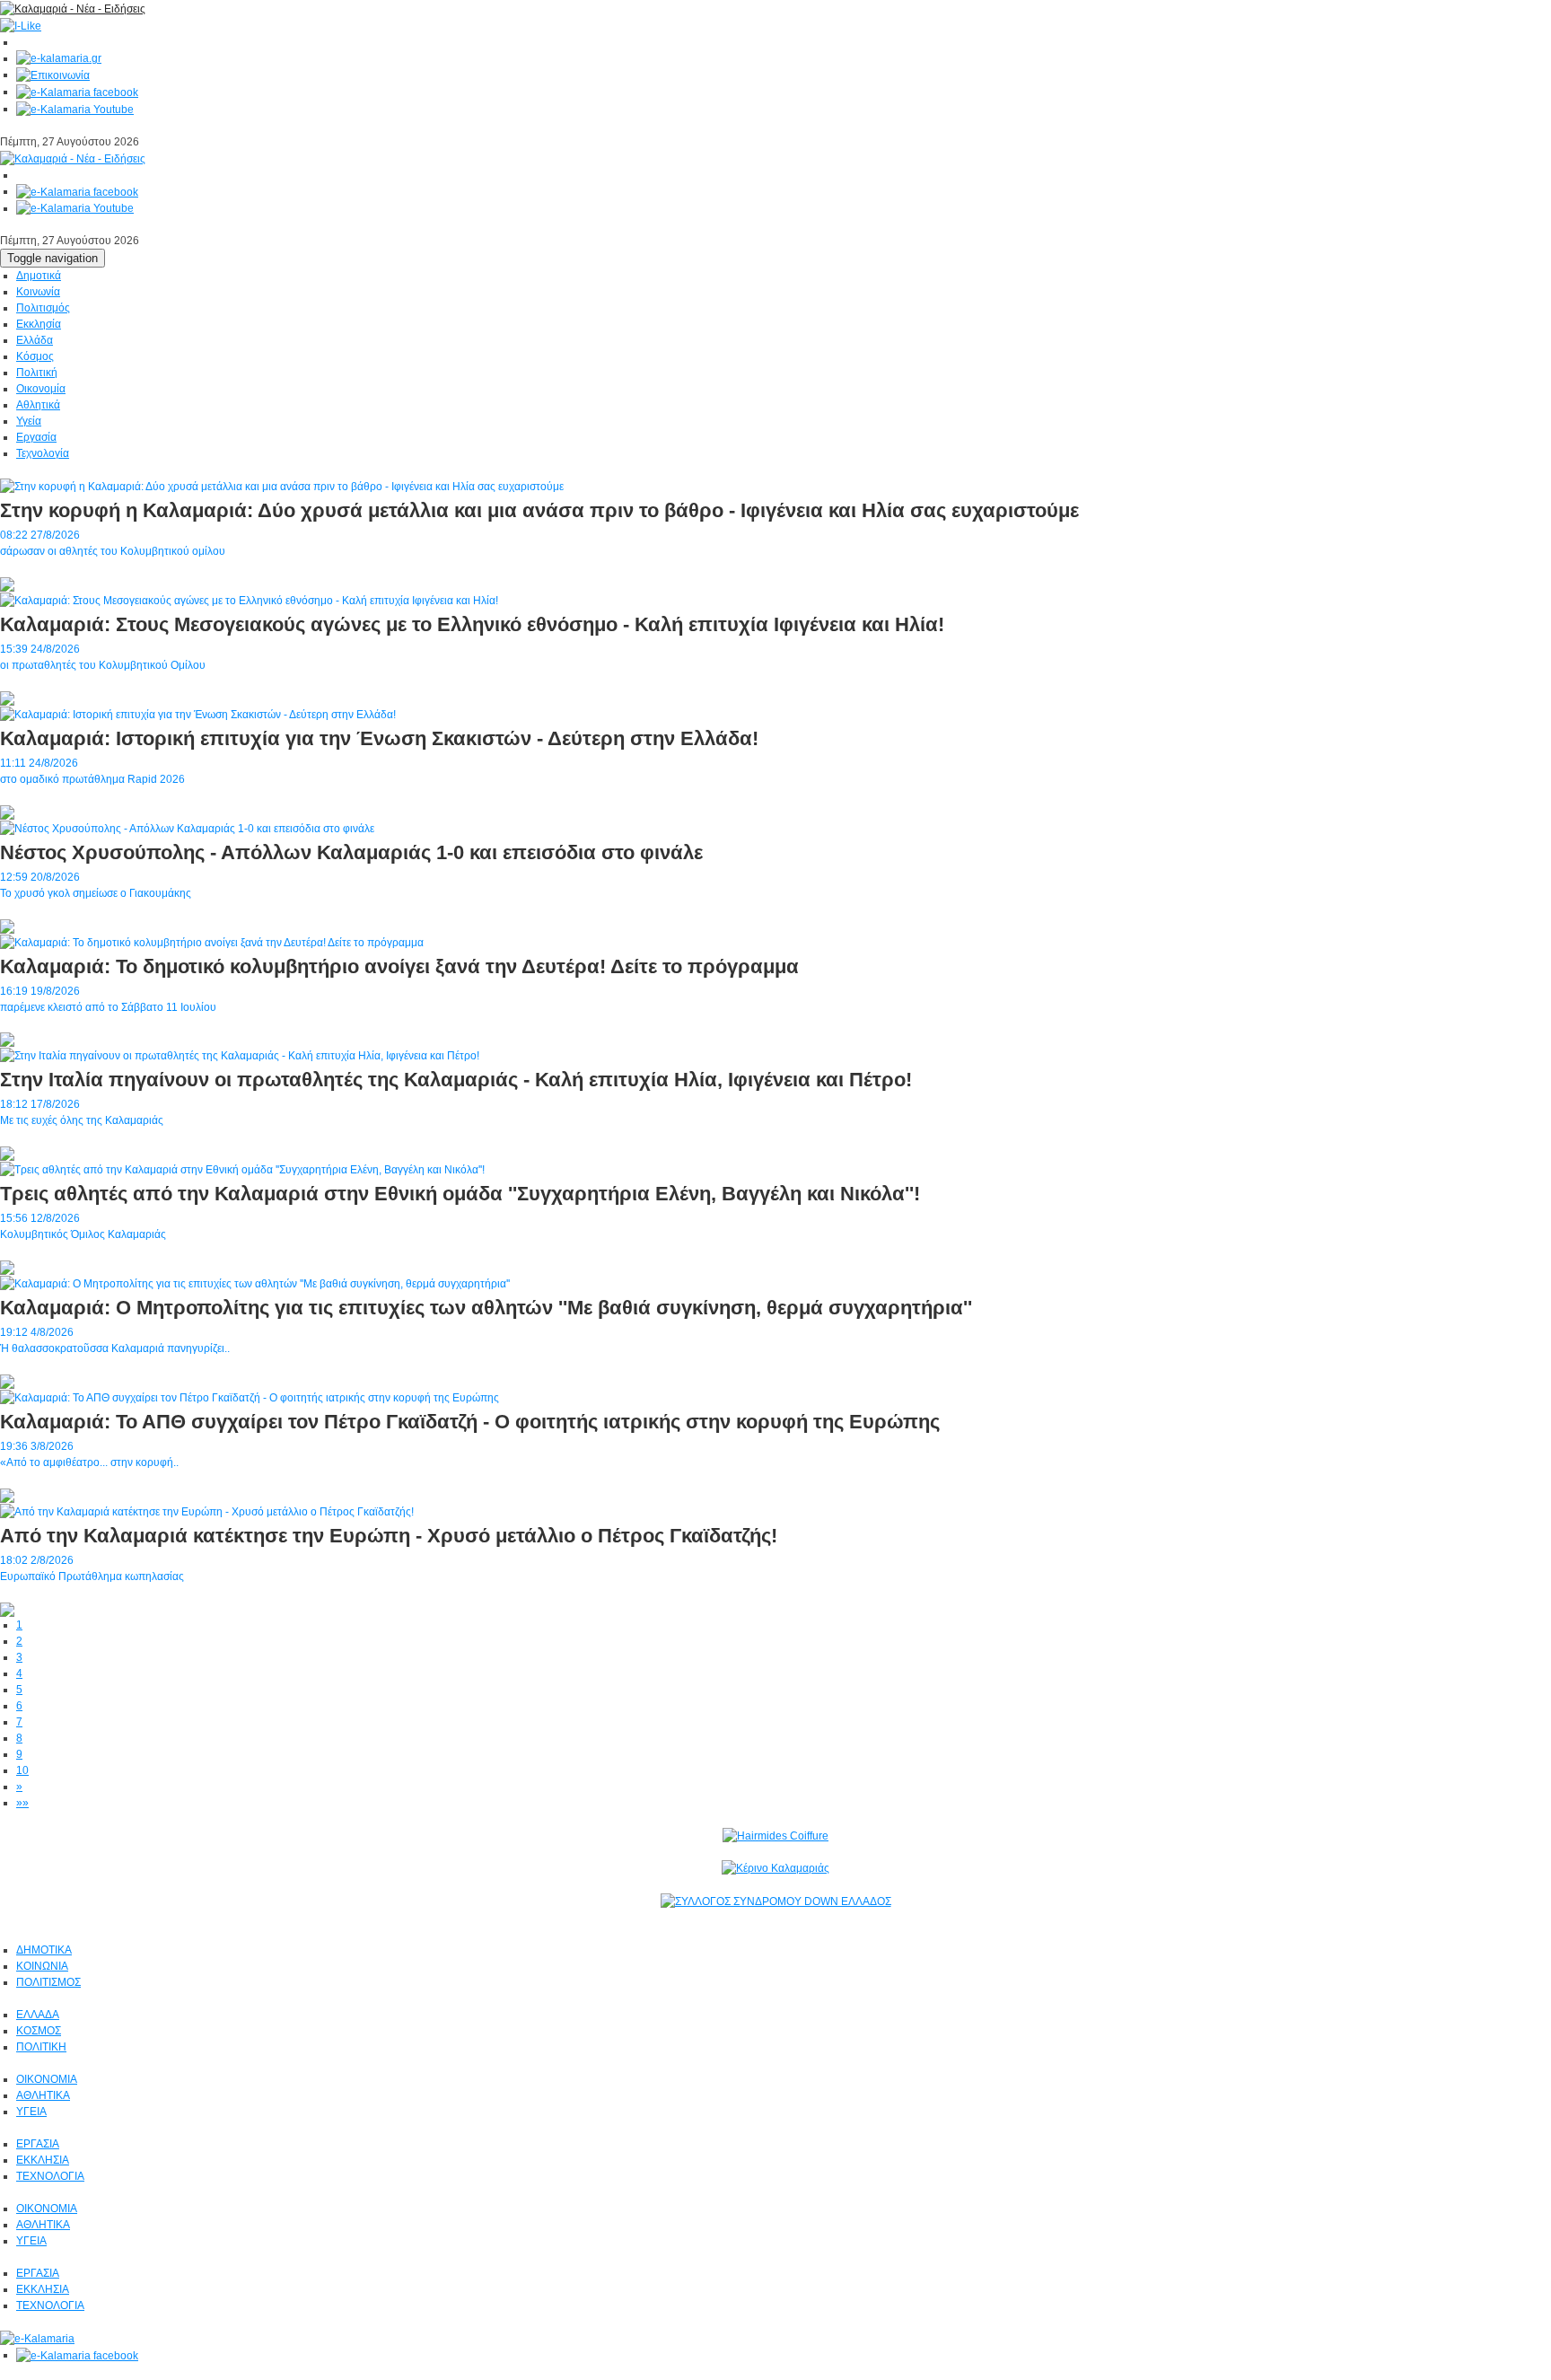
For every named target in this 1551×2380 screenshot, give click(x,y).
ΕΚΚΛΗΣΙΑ (43, 2160)
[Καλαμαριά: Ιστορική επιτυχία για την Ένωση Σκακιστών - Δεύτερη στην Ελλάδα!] (198, 714)
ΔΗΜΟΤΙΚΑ (44, 1950)
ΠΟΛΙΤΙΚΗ (41, 2047)
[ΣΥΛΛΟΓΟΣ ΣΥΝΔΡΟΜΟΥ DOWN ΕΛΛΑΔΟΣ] (776, 1901)
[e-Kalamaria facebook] (77, 92)
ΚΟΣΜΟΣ (39, 2031)
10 (22, 1770)
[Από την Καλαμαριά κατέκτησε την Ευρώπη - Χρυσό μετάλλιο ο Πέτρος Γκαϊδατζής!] (207, 1511)
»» (22, 1803)
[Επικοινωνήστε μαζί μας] (53, 75)
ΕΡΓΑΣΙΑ (38, 2144)
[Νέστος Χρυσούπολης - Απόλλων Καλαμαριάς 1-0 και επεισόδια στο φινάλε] (187, 828)
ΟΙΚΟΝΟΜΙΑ (47, 2079)
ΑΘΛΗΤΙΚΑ (43, 2095)
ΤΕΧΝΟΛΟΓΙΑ (50, 2176)
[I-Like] (21, 25)
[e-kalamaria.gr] (59, 58)
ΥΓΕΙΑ (31, 2112)
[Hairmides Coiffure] (775, 1835)
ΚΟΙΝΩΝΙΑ (42, 1966)
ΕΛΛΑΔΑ (38, 2015)
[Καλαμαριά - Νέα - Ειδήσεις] (73, 8)
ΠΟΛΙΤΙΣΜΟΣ (48, 1982)
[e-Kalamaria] (37, 2338)
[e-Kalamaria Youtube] (75, 109)
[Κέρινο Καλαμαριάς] (775, 1868)
